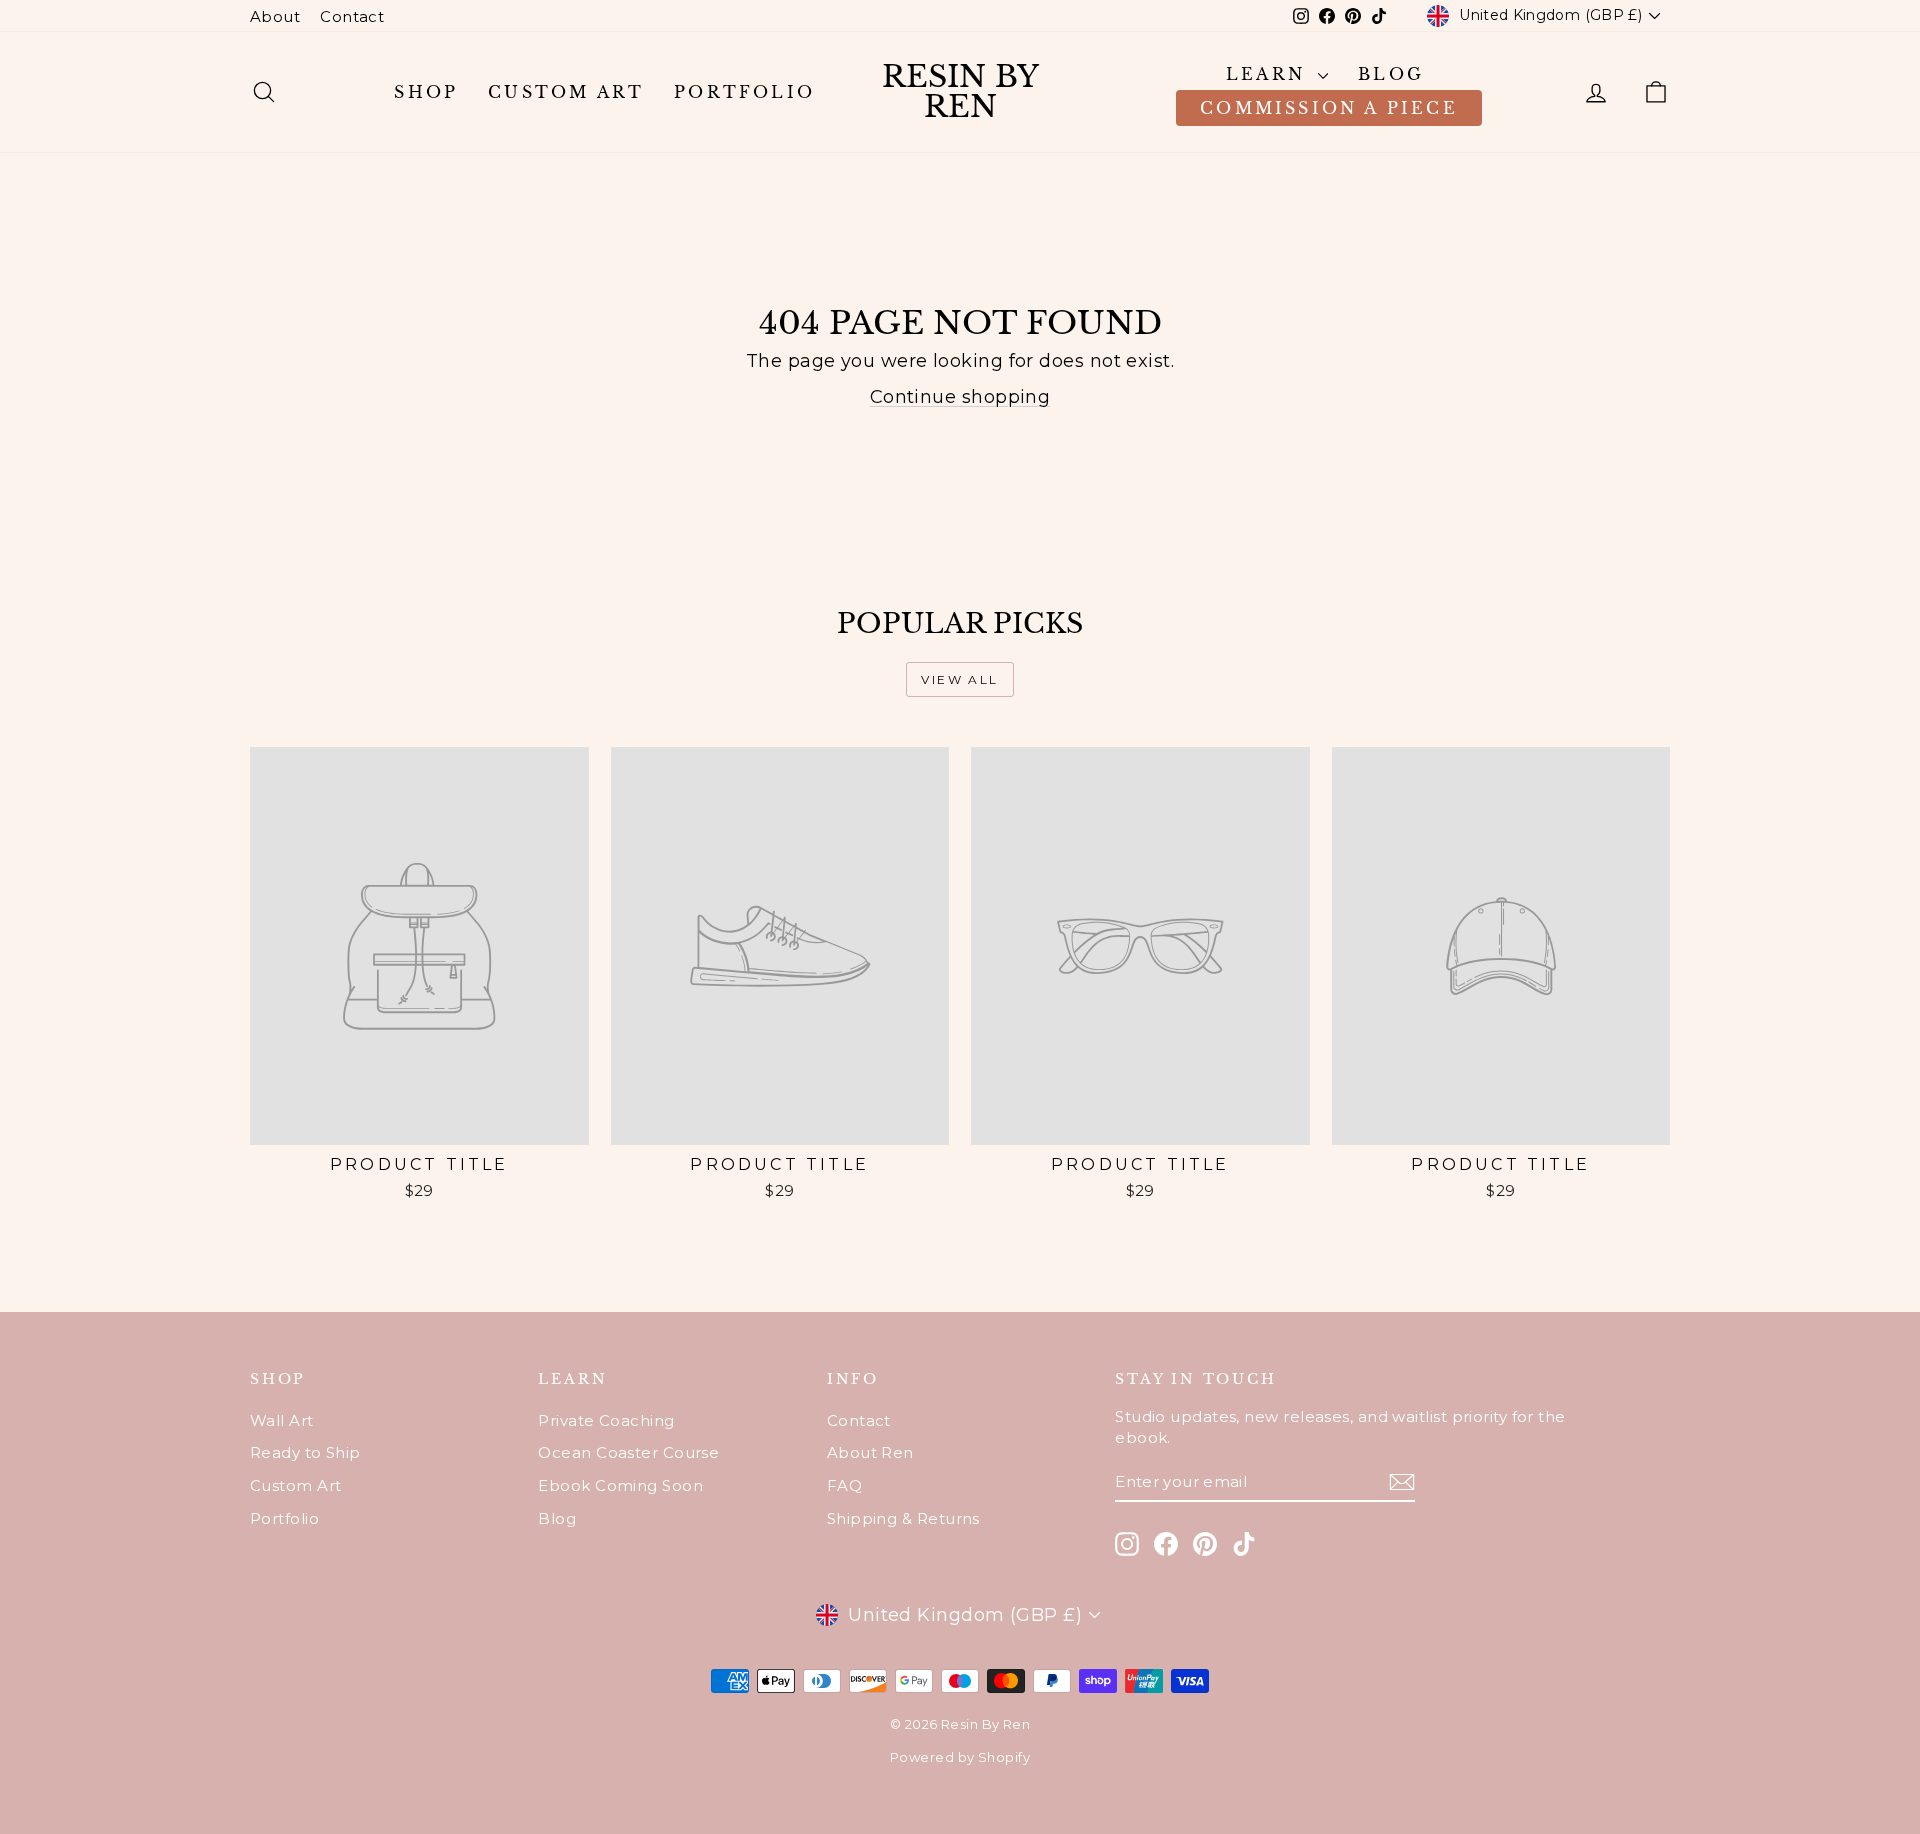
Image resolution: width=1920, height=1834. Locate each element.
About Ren (870, 1452)
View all (959, 679)
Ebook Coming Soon (620, 1485)
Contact (352, 16)
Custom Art (566, 92)
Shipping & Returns (903, 1518)
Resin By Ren (960, 91)
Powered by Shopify (960, 1757)
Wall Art (282, 1420)
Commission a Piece (1329, 108)
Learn (1269, 74)
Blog (1391, 74)
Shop (426, 92)
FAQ (844, 1485)
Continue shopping (960, 397)
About (275, 16)
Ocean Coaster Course (628, 1452)
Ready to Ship (305, 1452)
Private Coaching (606, 1420)
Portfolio (744, 92)
